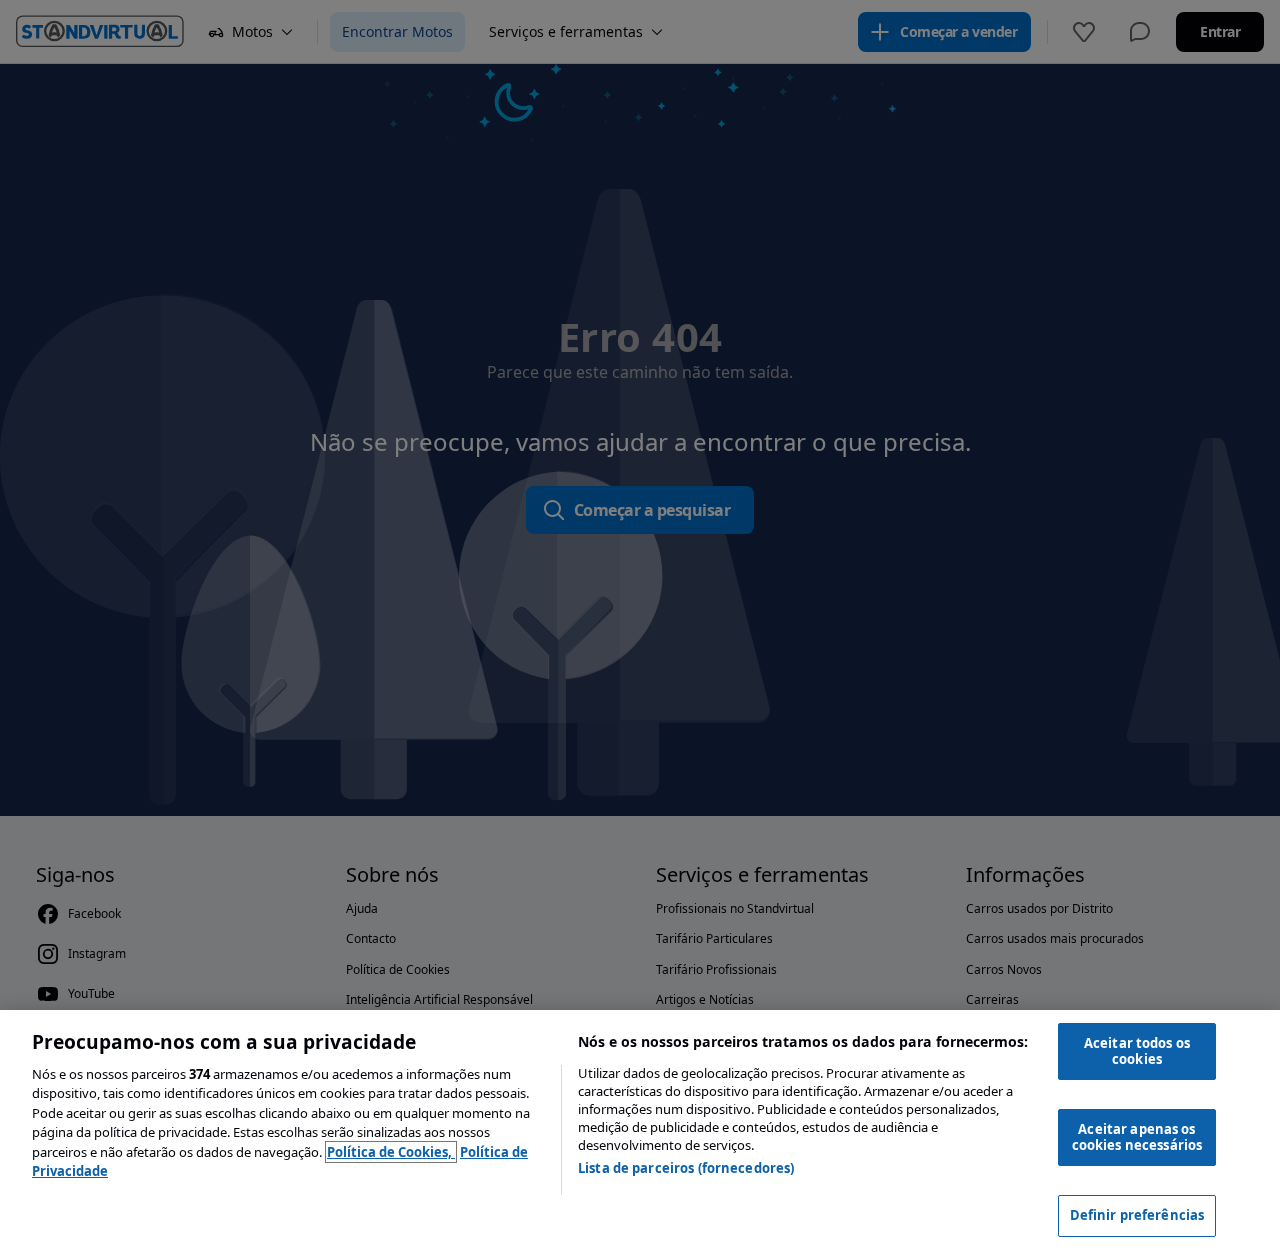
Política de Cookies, (391, 1152)
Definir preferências (1137, 1215)
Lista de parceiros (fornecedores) (686, 1168)
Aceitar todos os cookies (1137, 1051)
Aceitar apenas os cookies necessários (1137, 1137)
